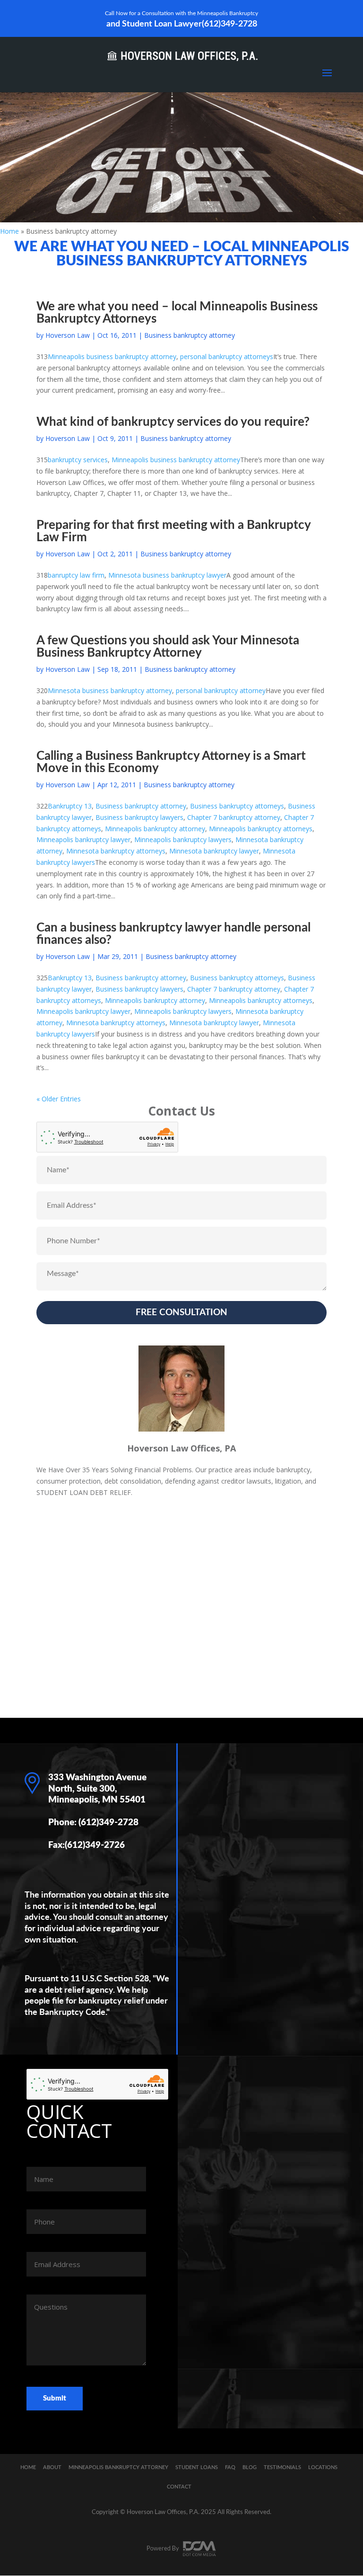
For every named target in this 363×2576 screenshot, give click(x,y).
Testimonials (282, 2467)
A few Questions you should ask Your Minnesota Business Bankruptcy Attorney (168, 647)
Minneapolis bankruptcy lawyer (83, 840)
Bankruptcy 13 (70, 806)
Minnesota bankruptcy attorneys (116, 851)
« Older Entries (59, 1099)
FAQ (230, 2467)
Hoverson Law (68, 335)
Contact (179, 2487)
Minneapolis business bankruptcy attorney (112, 356)
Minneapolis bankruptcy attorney (155, 829)
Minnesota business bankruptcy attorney (110, 690)
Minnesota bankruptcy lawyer (214, 851)
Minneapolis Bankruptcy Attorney (118, 2467)
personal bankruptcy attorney (221, 690)
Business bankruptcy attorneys (237, 806)
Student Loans (197, 2467)
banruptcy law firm (76, 575)
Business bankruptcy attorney (190, 335)
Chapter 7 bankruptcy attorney (234, 817)
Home (9, 231)
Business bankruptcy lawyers (139, 817)
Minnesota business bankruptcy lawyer (167, 575)
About (52, 2467)
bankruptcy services (78, 460)
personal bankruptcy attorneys (227, 356)
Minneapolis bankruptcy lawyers (183, 840)
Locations (323, 2467)
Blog (250, 2467)
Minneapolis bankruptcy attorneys (261, 829)
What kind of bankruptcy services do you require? (173, 422)
